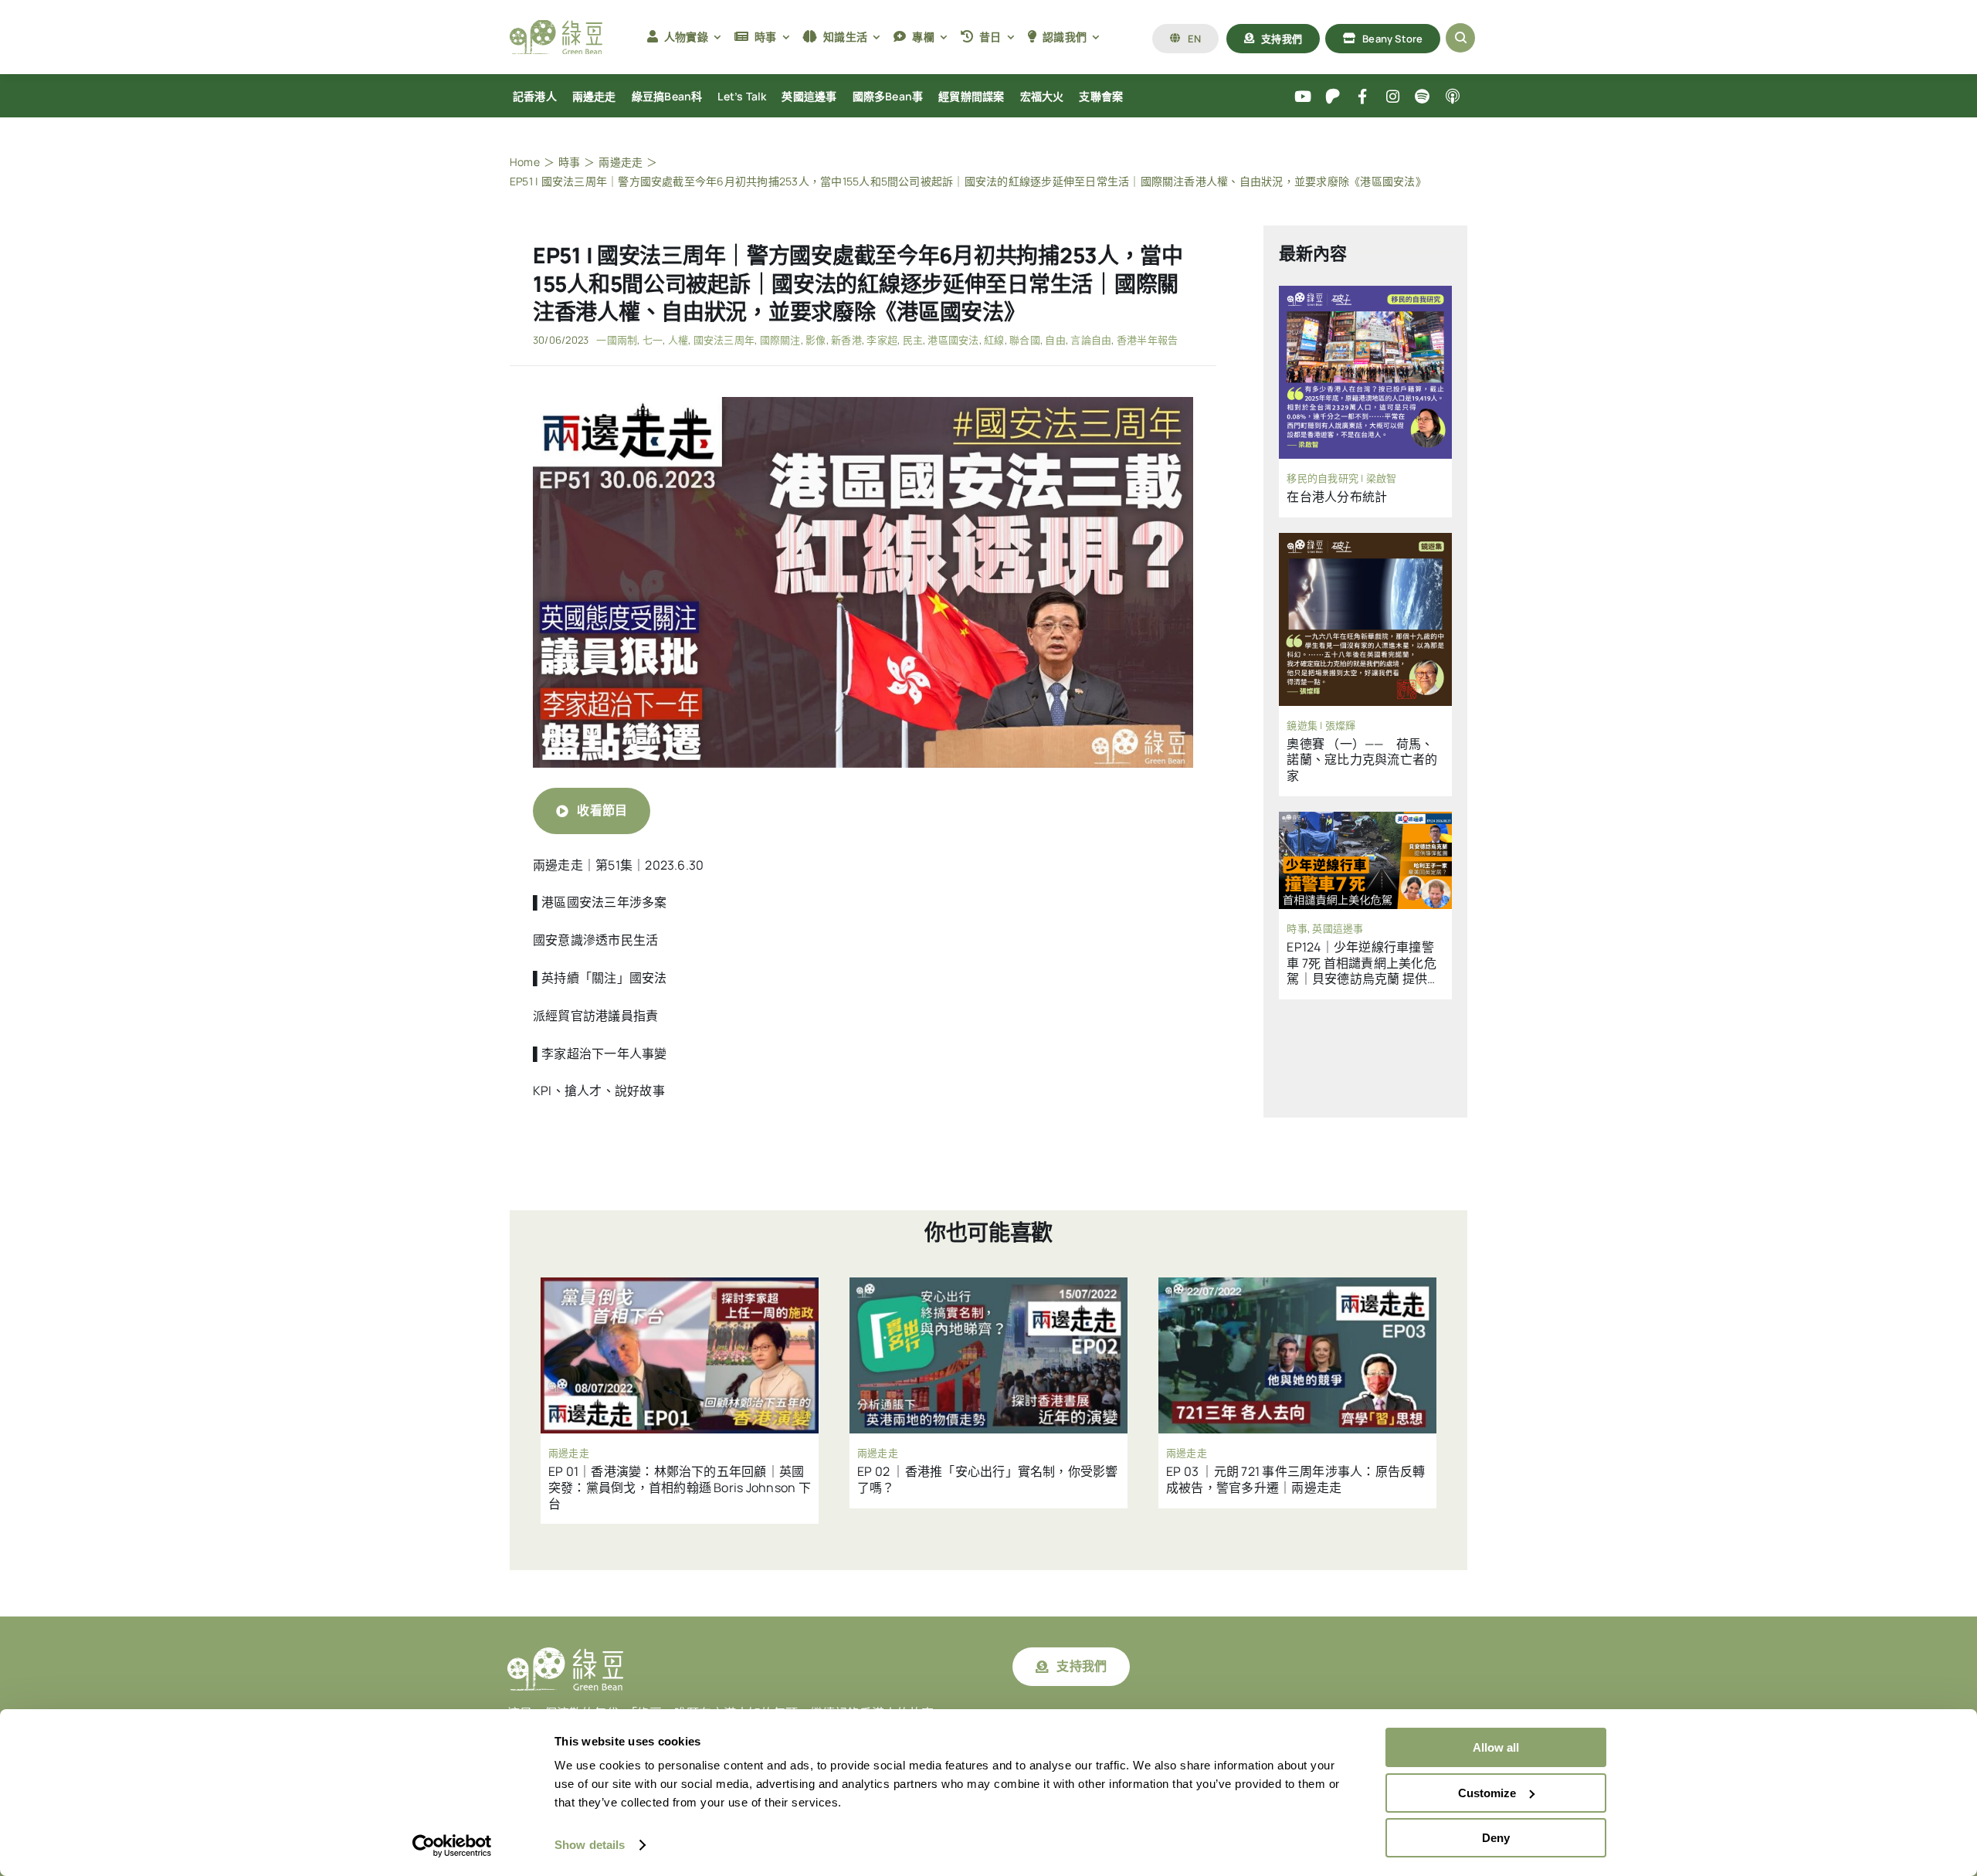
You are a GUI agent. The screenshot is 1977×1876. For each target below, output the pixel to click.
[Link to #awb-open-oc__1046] (1460, 38)
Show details (590, 1845)
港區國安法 (953, 340)
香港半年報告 (1147, 340)
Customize (1487, 1793)
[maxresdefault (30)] (863, 403)
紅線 (994, 340)
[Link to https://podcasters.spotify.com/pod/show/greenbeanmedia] (1423, 97)
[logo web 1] (556, 26)
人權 (678, 340)
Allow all (1496, 1747)
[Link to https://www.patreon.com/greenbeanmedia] (1333, 97)
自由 (1055, 340)
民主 (913, 340)
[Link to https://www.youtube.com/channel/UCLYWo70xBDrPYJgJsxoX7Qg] (1303, 97)
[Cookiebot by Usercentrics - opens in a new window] (452, 1846)
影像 (816, 340)
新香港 (846, 340)
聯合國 (1025, 340)
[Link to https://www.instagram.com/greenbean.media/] (1393, 97)
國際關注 (780, 340)
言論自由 (1091, 340)
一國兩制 (617, 340)
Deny (1496, 1838)
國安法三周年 (724, 340)
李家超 (882, 340)
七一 (653, 340)
